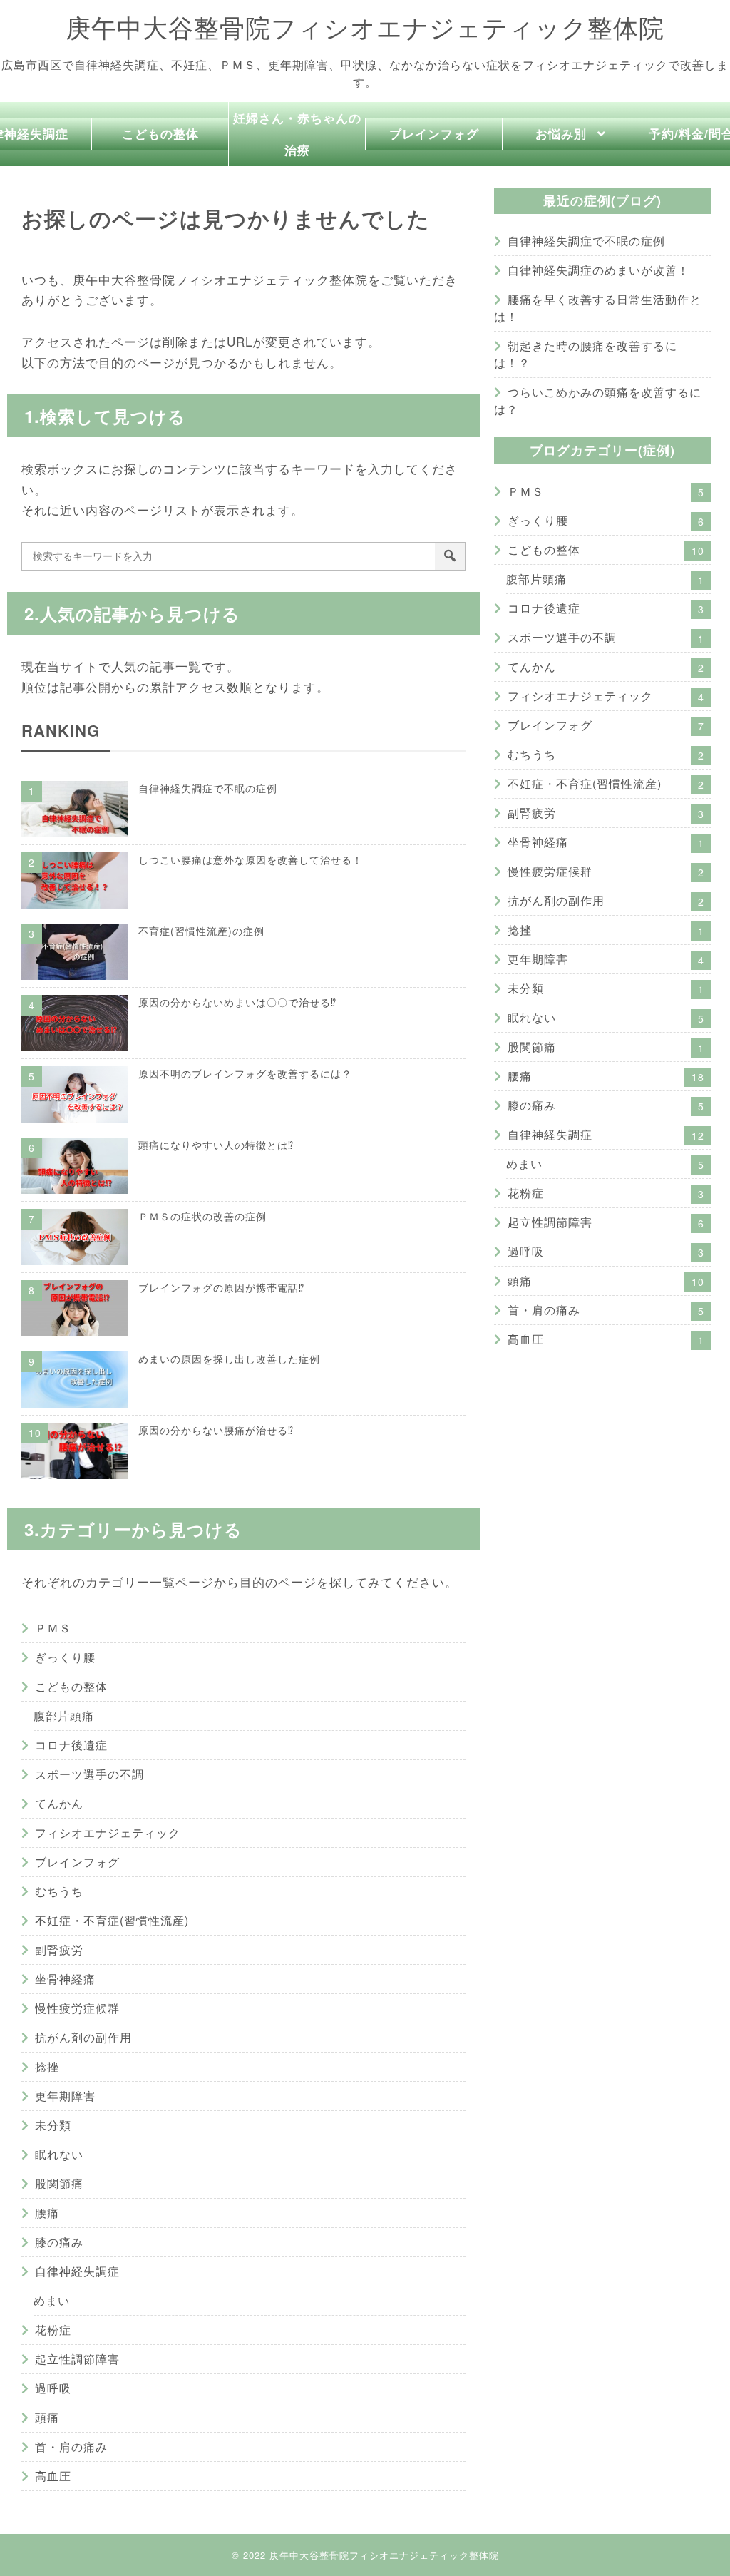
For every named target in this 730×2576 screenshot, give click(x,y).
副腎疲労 (59, 1949)
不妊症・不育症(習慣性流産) (112, 1920)
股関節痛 (59, 2183)
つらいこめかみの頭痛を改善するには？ (598, 400)
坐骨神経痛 (65, 1979)
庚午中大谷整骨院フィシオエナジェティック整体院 (365, 28)
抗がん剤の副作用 (83, 2037)
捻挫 (47, 2066)
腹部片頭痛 (64, 1716)
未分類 (53, 2125)
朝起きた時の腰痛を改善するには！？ (586, 354)
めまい (52, 2300)
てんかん (59, 1803)
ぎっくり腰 (65, 1657)
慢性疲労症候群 (77, 2008)
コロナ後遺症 (71, 1745)
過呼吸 (53, 2388)
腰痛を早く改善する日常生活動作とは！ (598, 308)
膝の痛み (59, 2242)
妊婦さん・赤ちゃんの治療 (297, 134)
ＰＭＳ (53, 1628)
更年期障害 (65, 2096)
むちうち (59, 1891)
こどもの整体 (160, 133)
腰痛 (47, 2213)
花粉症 (53, 2330)
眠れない (59, 2154)
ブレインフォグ (434, 133)
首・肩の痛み (71, 2447)
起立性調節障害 (77, 2359)
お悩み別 (561, 133)
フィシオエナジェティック (108, 1833)
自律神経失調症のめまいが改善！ (598, 270)
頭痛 (47, 2417)
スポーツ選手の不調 (89, 1774)
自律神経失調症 (77, 2271)
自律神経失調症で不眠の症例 (586, 241)
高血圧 (53, 2476)
